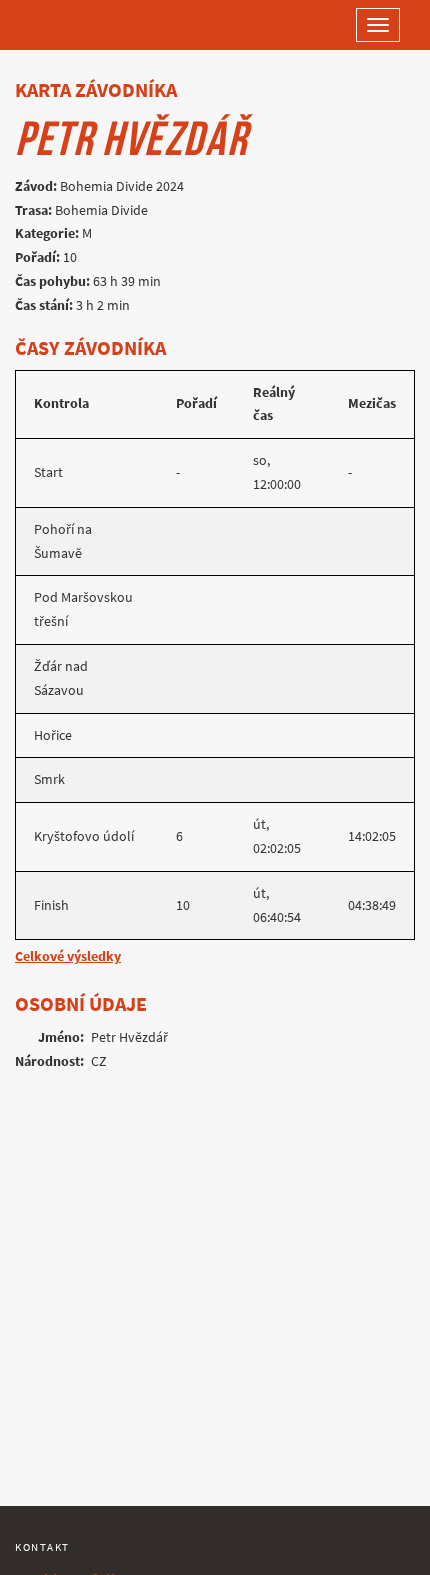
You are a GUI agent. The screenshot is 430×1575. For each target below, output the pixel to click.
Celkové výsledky (68, 956)
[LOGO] (80, 25)
